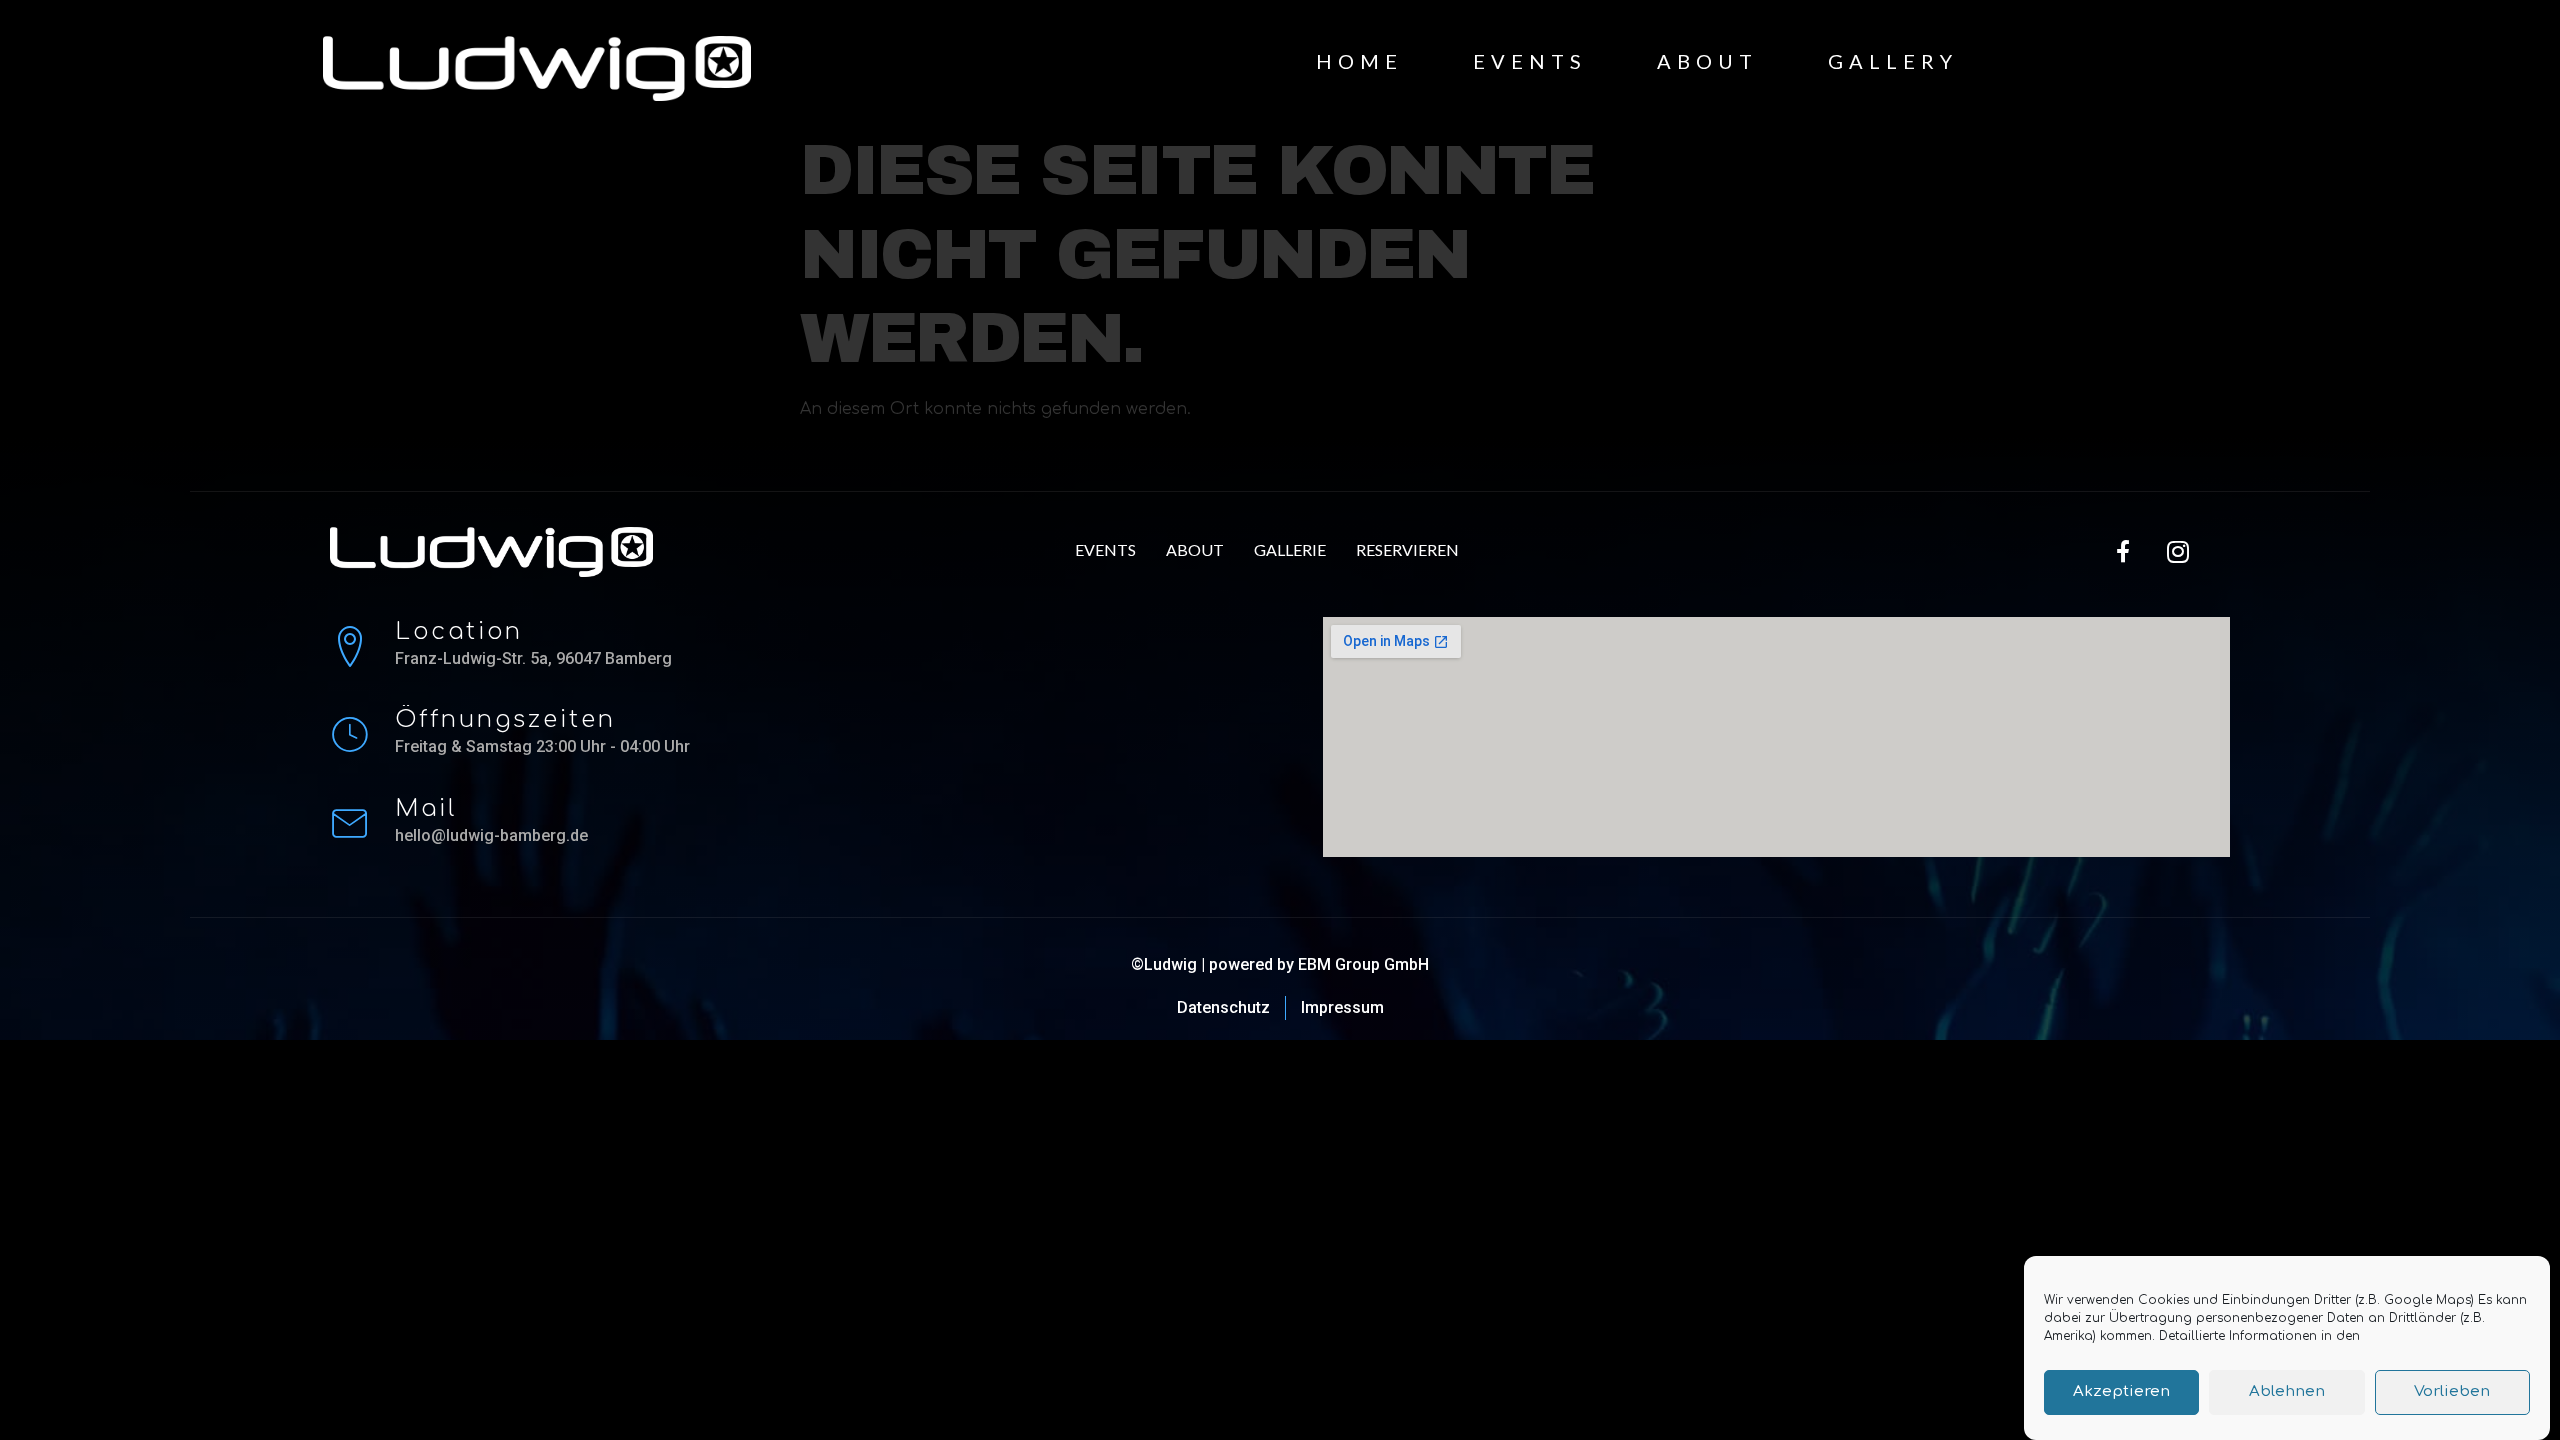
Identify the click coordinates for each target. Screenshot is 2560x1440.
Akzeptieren (2121, 1392)
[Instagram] (2178, 552)
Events (1530, 61)
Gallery (1893, 61)
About (1707, 61)
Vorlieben (2452, 1392)
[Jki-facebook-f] (2123, 552)
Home (1359, 61)
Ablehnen (2287, 1392)
